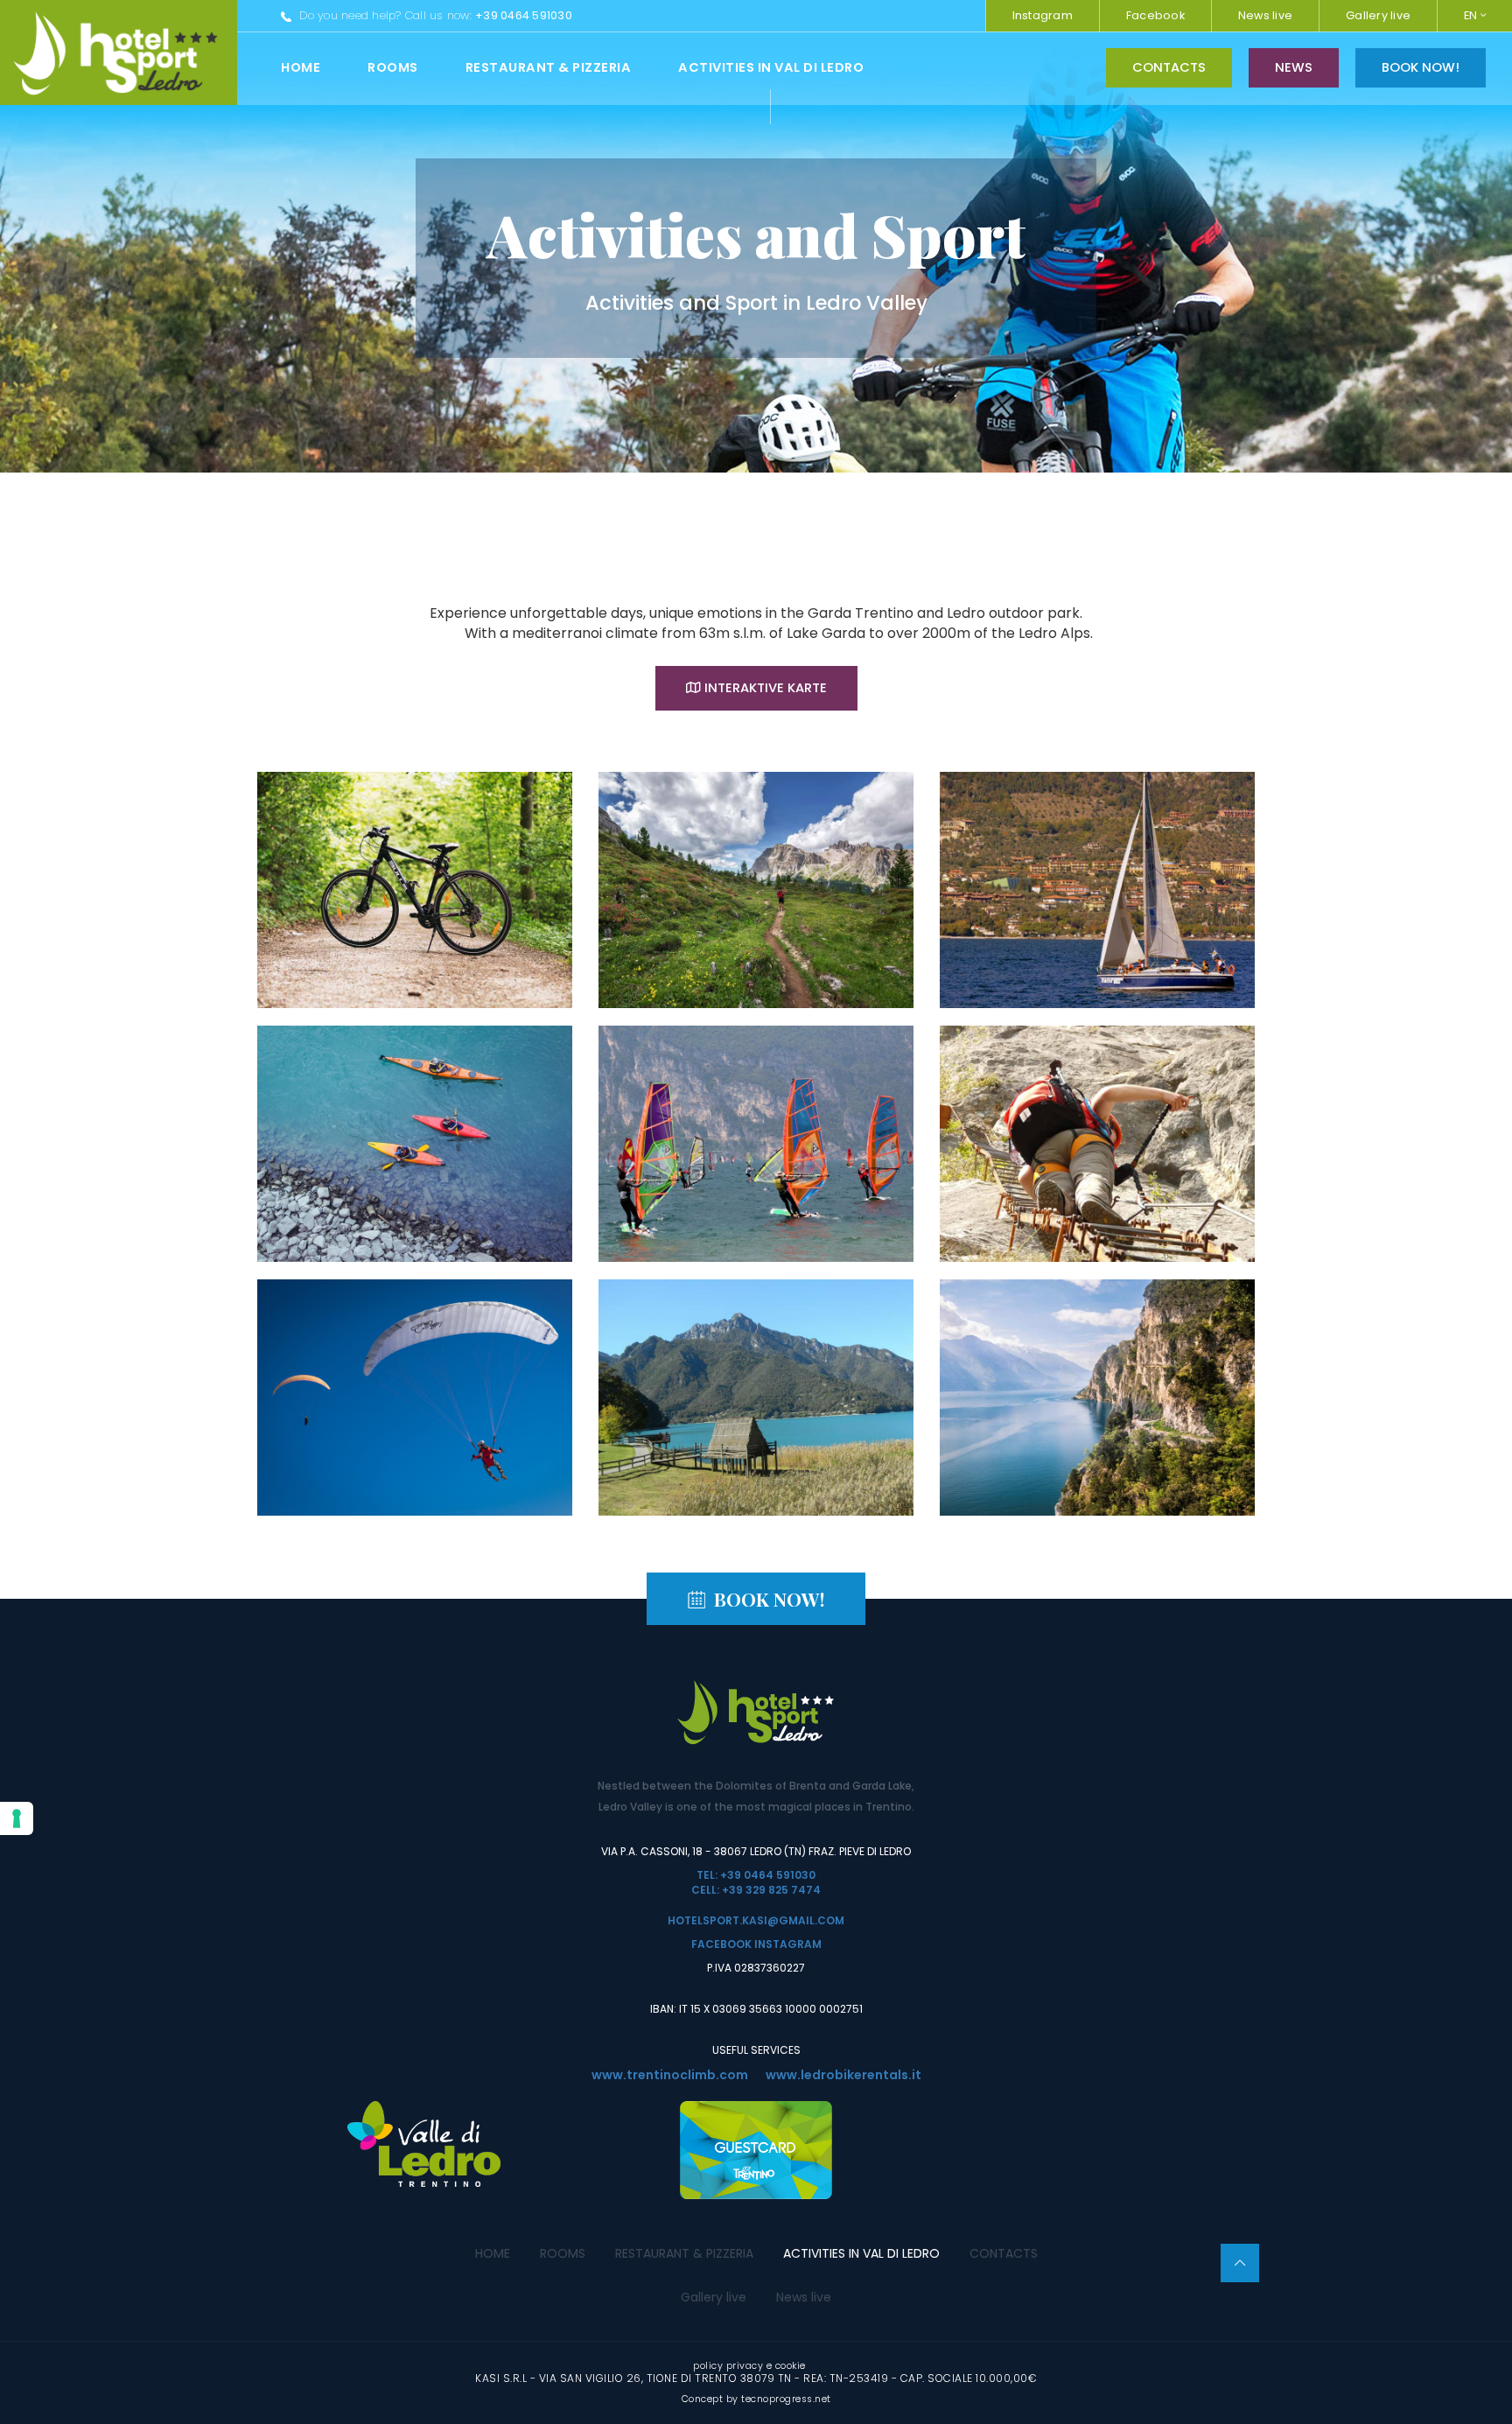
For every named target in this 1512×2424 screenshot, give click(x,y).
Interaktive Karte (766, 688)
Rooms (393, 67)
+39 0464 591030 (524, 15)
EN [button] (1472, 15)
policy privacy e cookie (749, 2366)
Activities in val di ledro (771, 67)
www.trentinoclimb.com (670, 2075)
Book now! (1421, 67)
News (1294, 67)
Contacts (1169, 67)
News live (1265, 15)
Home (301, 67)
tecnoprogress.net (786, 2399)
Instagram (1043, 15)
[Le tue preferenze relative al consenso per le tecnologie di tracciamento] (17, 1818)
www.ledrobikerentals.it (843, 2075)
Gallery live (1378, 15)
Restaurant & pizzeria (549, 67)
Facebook (1155, 15)
